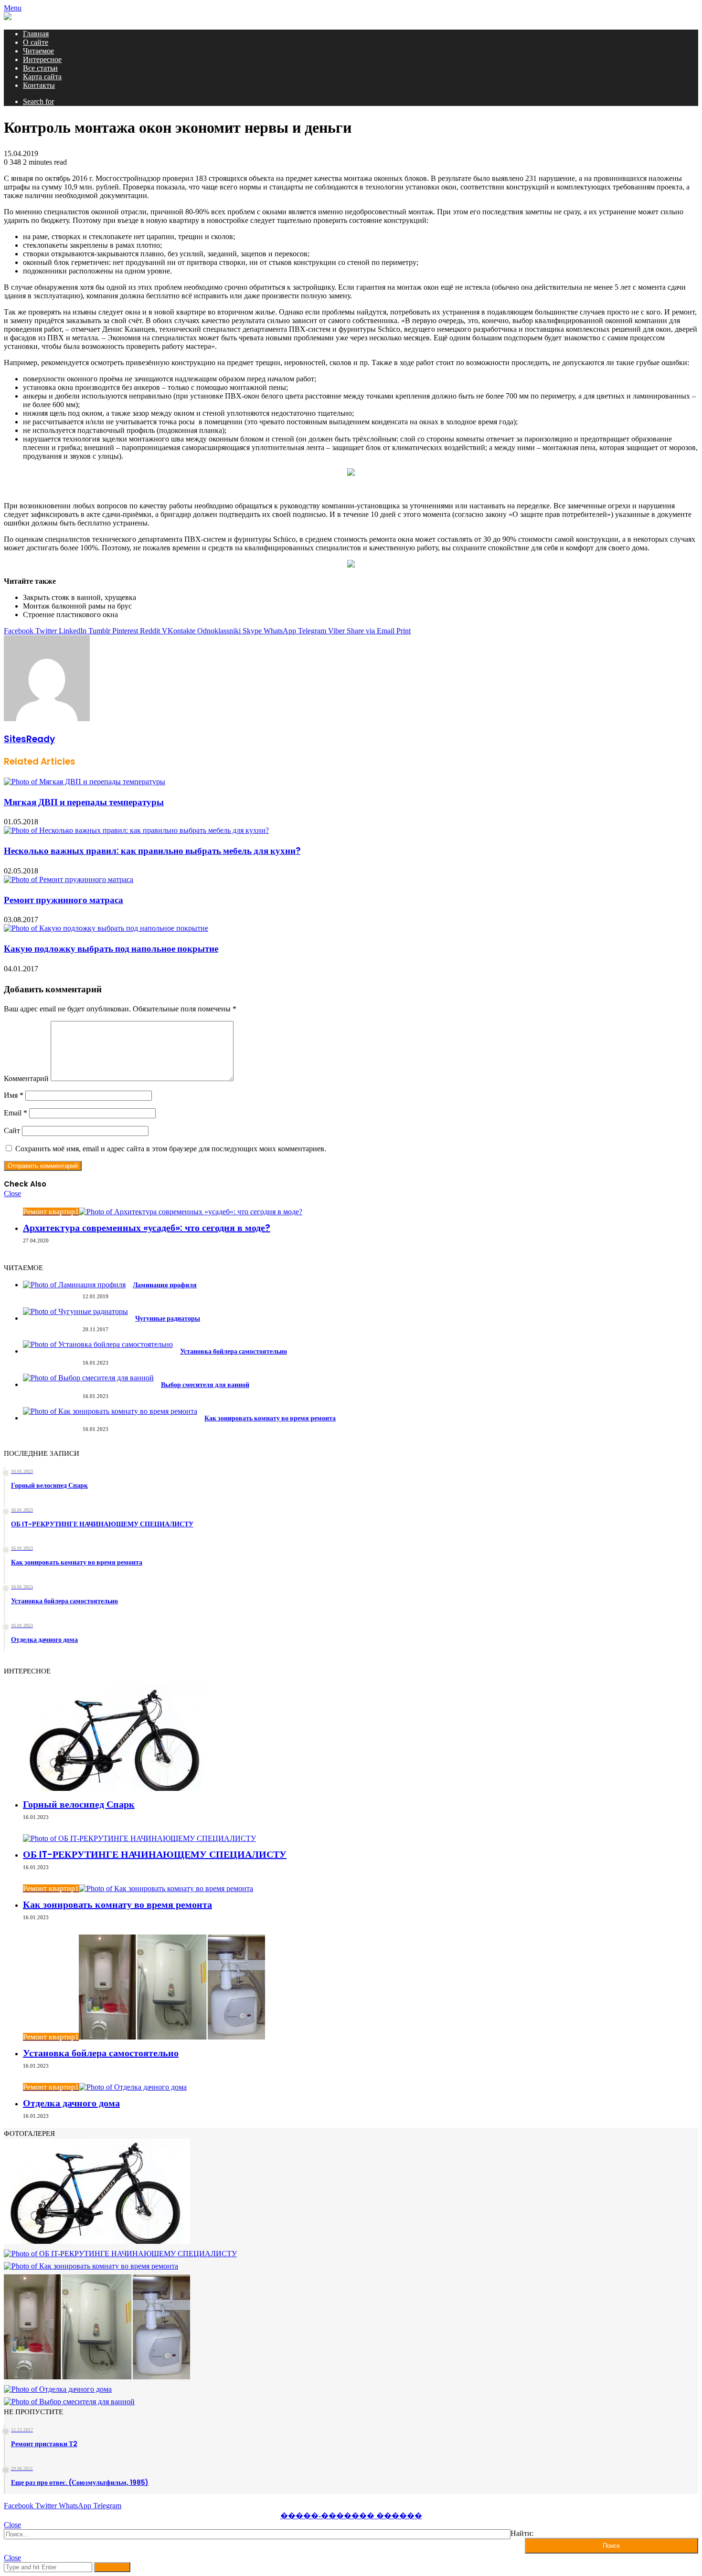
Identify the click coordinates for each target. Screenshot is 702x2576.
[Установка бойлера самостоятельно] (98, 1344)
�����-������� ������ (351, 2516)
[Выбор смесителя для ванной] (88, 1378)
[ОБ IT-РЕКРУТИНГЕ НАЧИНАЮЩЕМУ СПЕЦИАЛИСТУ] (139, 1838)
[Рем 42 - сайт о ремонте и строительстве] (8, 17)
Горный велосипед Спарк (79, 1804)
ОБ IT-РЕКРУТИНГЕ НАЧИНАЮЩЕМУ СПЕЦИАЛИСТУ (155, 1854)
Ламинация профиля (165, 1285)
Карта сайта (42, 77)
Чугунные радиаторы (168, 1318)
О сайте (36, 42)
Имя (14, 1095)
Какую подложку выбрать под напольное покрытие (111, 949)
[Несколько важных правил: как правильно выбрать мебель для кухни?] (136, 830)
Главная (36, 34)
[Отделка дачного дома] (58, 2389)
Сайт (12, 1130)
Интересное (42, 59)
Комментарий (26, 1078)
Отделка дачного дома (71, 2103)
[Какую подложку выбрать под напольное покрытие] (106, 928)
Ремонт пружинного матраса (64, 900)
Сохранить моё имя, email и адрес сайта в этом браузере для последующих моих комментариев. (171, 1149)
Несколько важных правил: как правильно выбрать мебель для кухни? (152, 851)
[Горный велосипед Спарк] (116, 1788)
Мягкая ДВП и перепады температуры (84, 802)
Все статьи (40, 68)
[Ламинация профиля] (74, 1285)
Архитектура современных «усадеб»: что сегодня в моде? (147, 1228)
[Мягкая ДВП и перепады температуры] (85, 782)
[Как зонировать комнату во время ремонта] (110, 1411)
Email (16, 1113)
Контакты (39, 85)
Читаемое (38, 51)
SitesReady (29, 739)
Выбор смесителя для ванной (205, 1385)
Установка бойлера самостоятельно (234, 1351)
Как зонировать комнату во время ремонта (270, 1418)
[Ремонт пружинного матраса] (69, 879)
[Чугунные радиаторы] (75, 1311)
